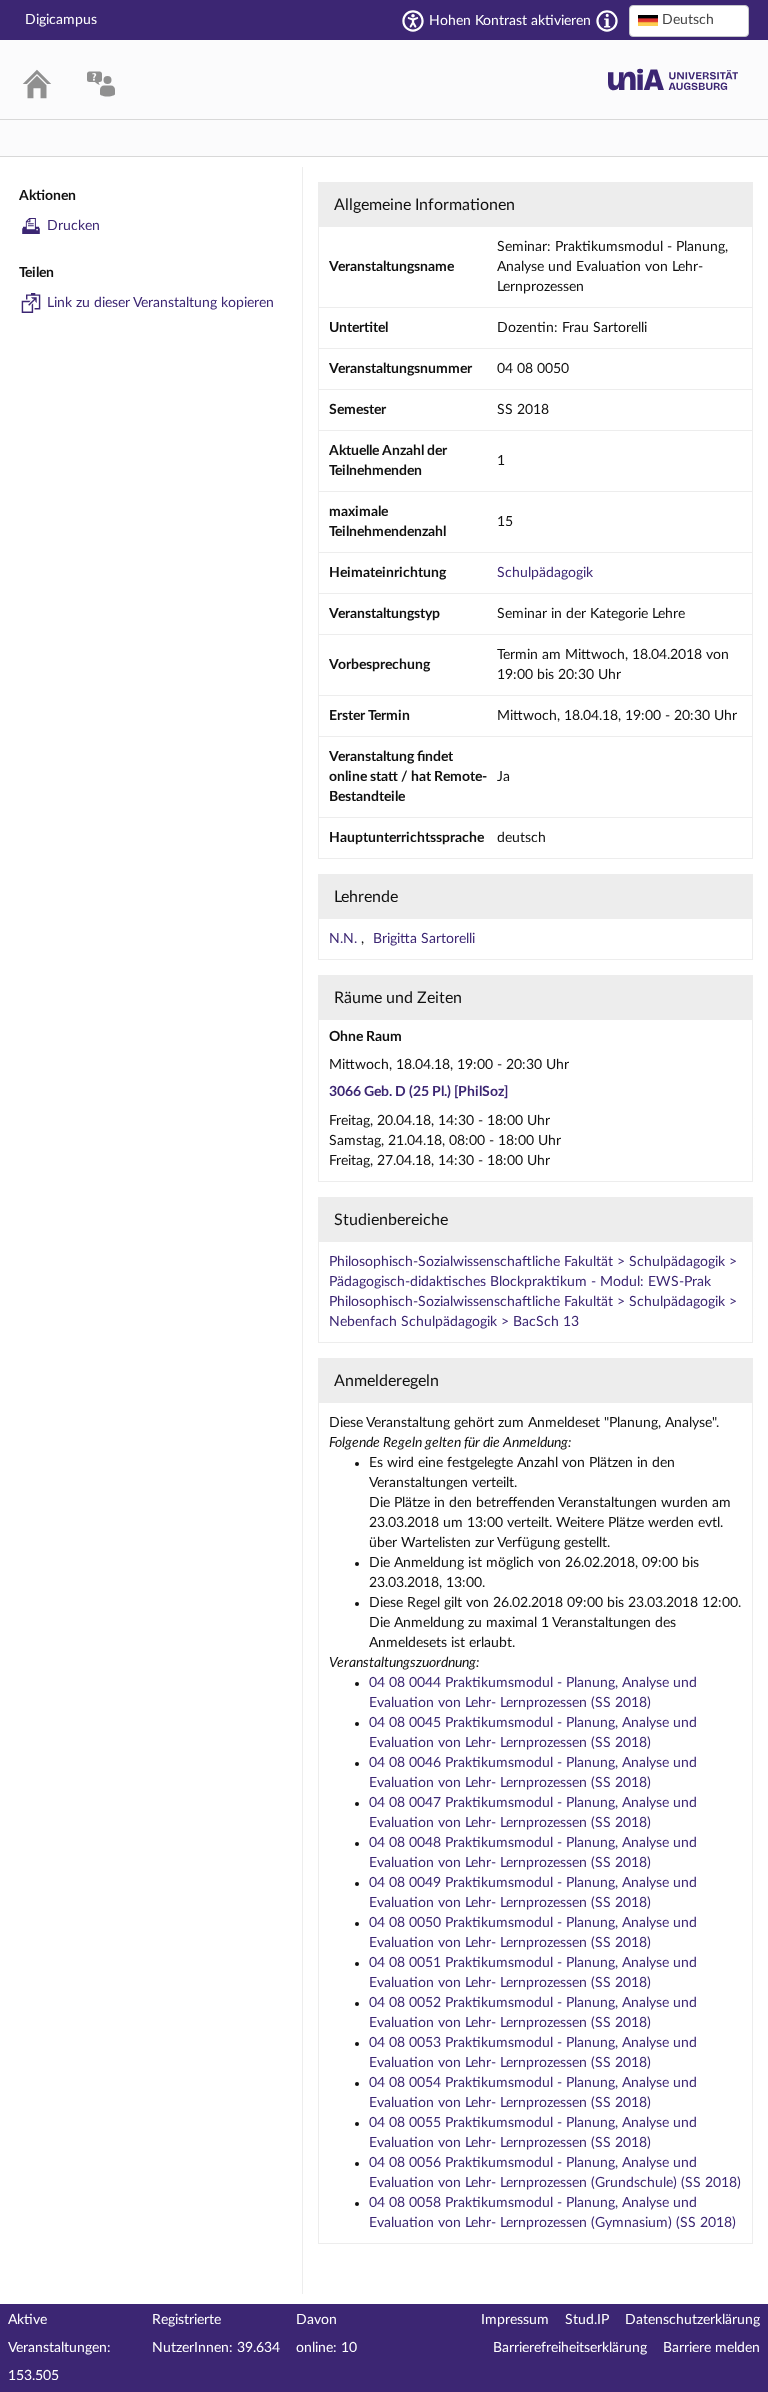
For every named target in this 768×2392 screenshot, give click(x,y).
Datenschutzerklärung (692, 2320)
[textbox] (689, 20)
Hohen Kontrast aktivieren (510, 21)
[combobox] (689, 21)
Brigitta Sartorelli (424, 939)
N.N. (345, 939)
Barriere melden (711, 2348)
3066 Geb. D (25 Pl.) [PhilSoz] (418, 1092)
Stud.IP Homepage (673, 79)
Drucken (73, 226)
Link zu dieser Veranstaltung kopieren (160, 303)
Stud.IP (587, 2320)
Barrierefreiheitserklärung (570, 2348)
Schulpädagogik (545, 573)
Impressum (515, 2320)
